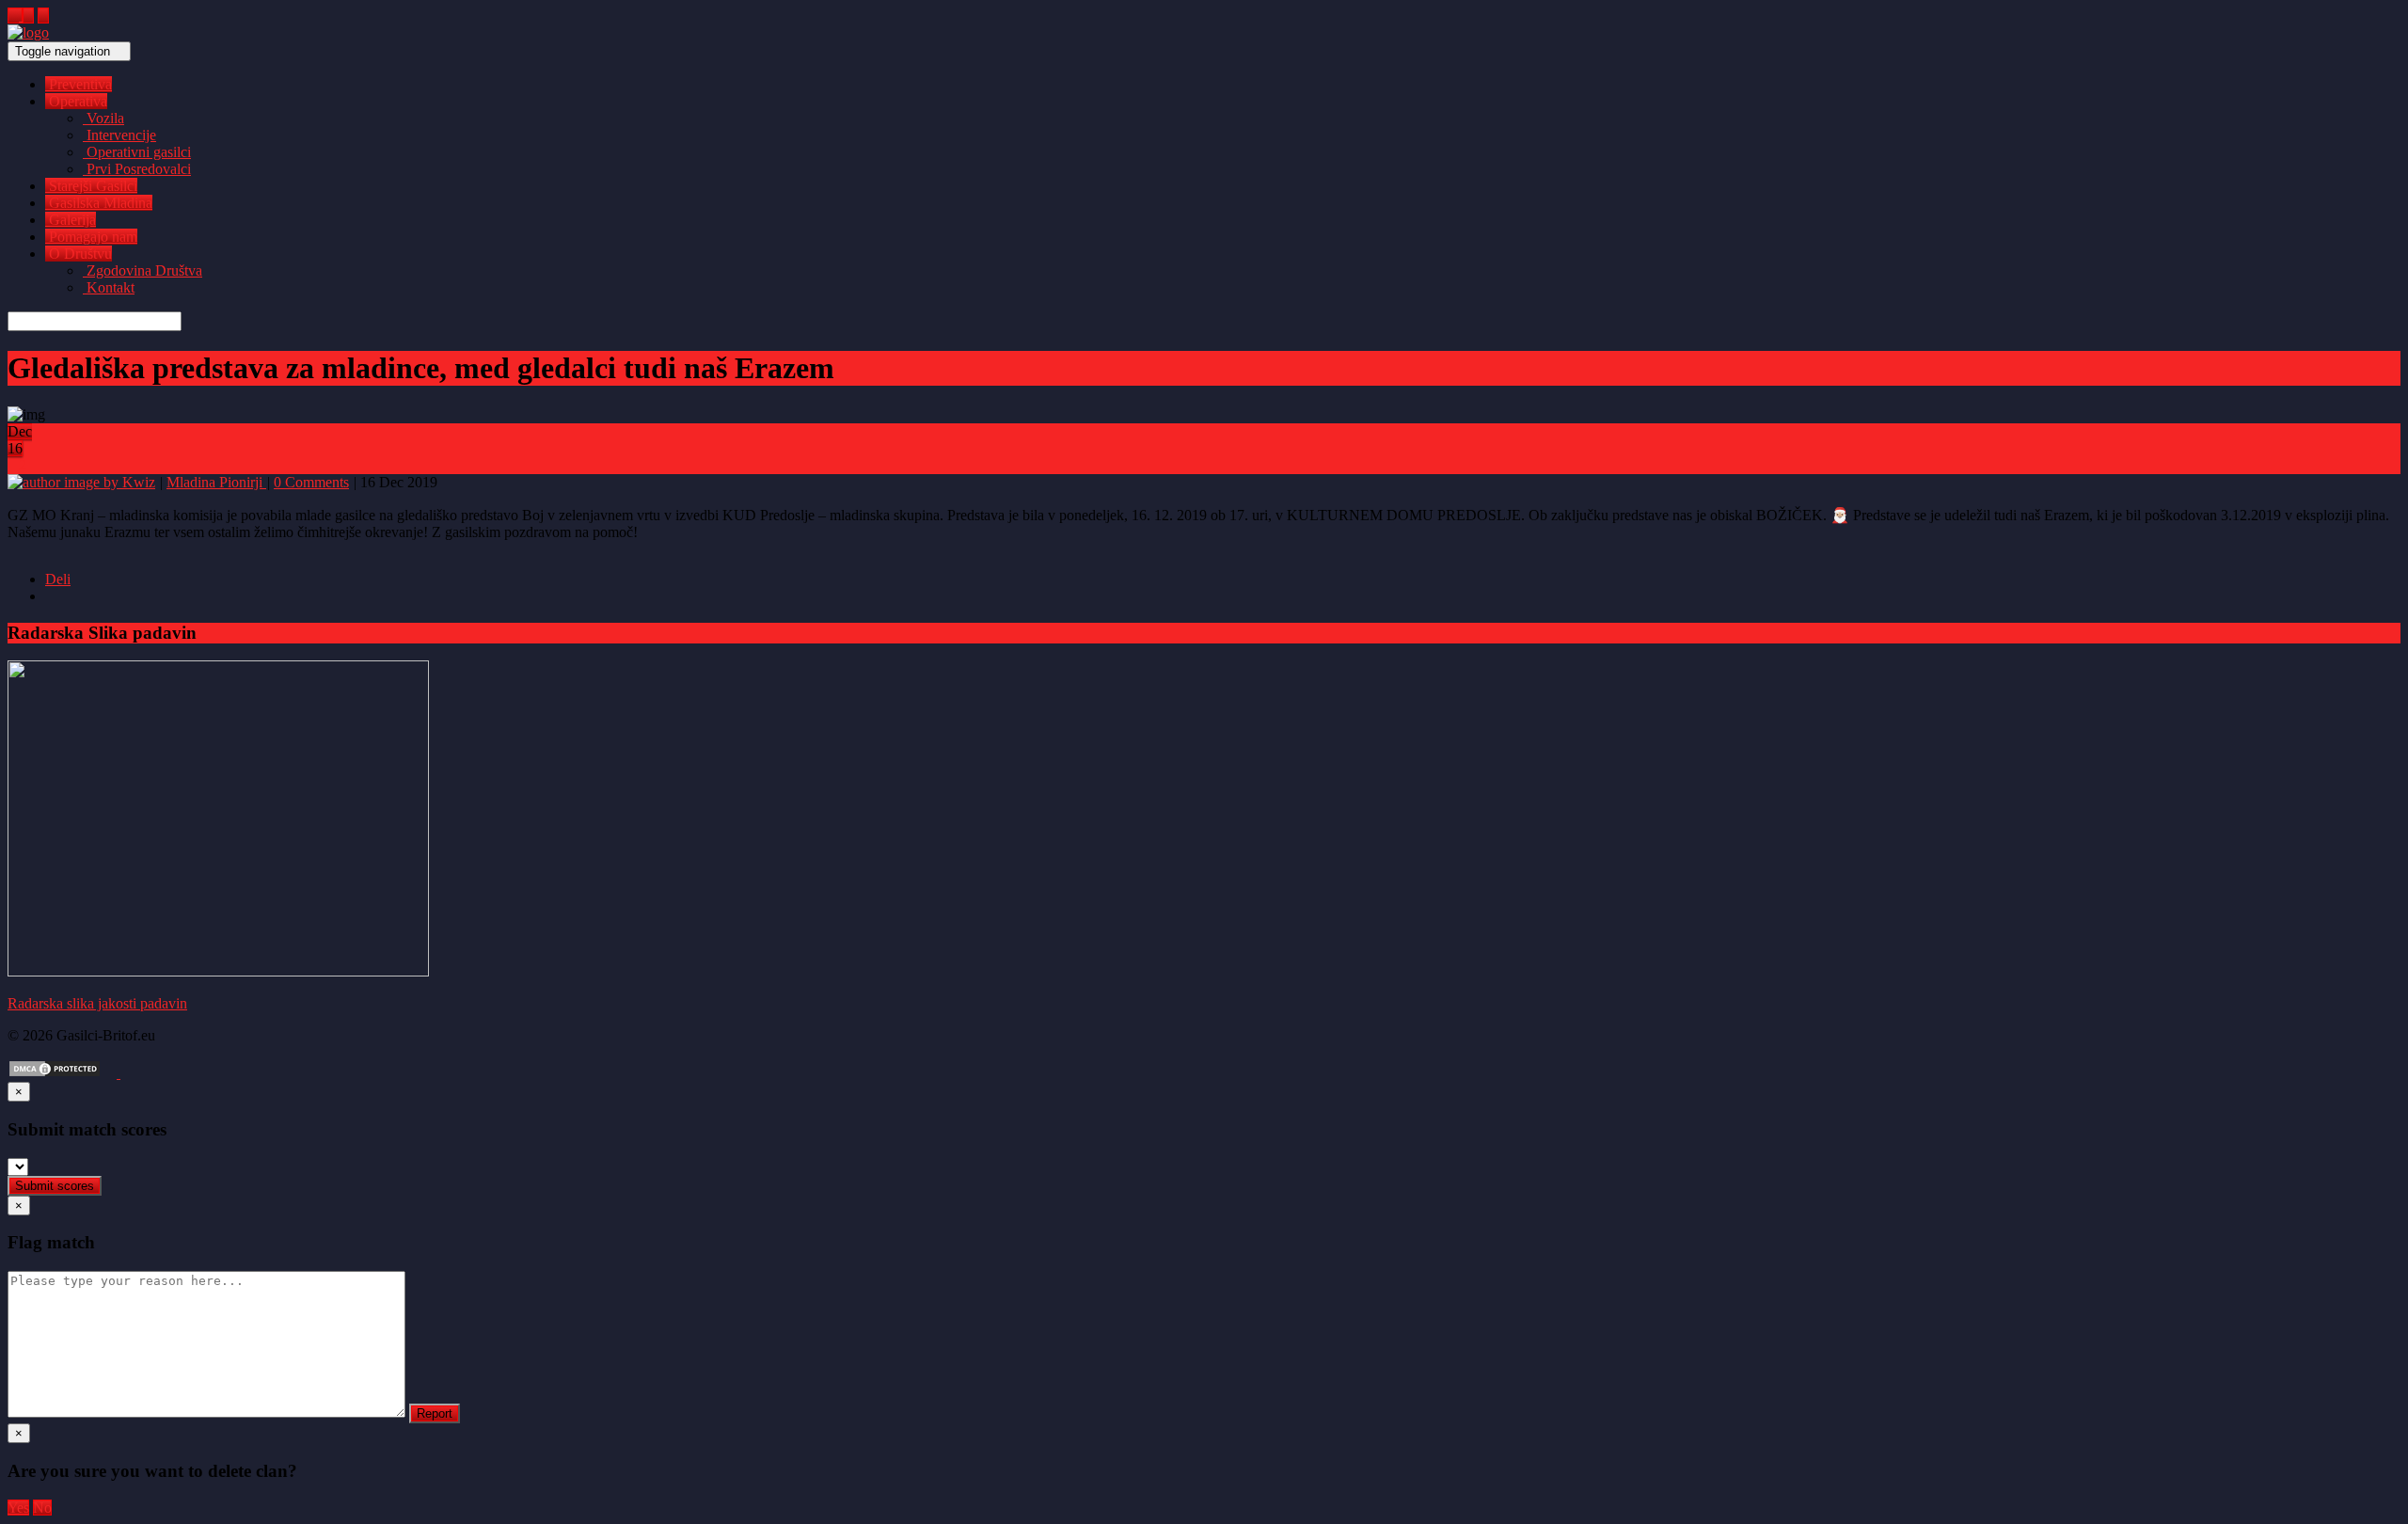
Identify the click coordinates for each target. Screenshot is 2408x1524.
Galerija (71, 220)
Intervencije (119, 135)
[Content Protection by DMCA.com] (55, 1073)
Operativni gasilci (137, 152)
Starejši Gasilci (91, 186)
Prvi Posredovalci (137, 169)
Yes (18, 1508)
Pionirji (243, 482)
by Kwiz (127, 482)
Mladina (193, 482)
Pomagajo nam (91, 237)
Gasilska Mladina (99, 203)
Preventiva (79, 84)
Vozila (103, 118)
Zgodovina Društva (143, 270)
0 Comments (311, 482)
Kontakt (109, 287)
